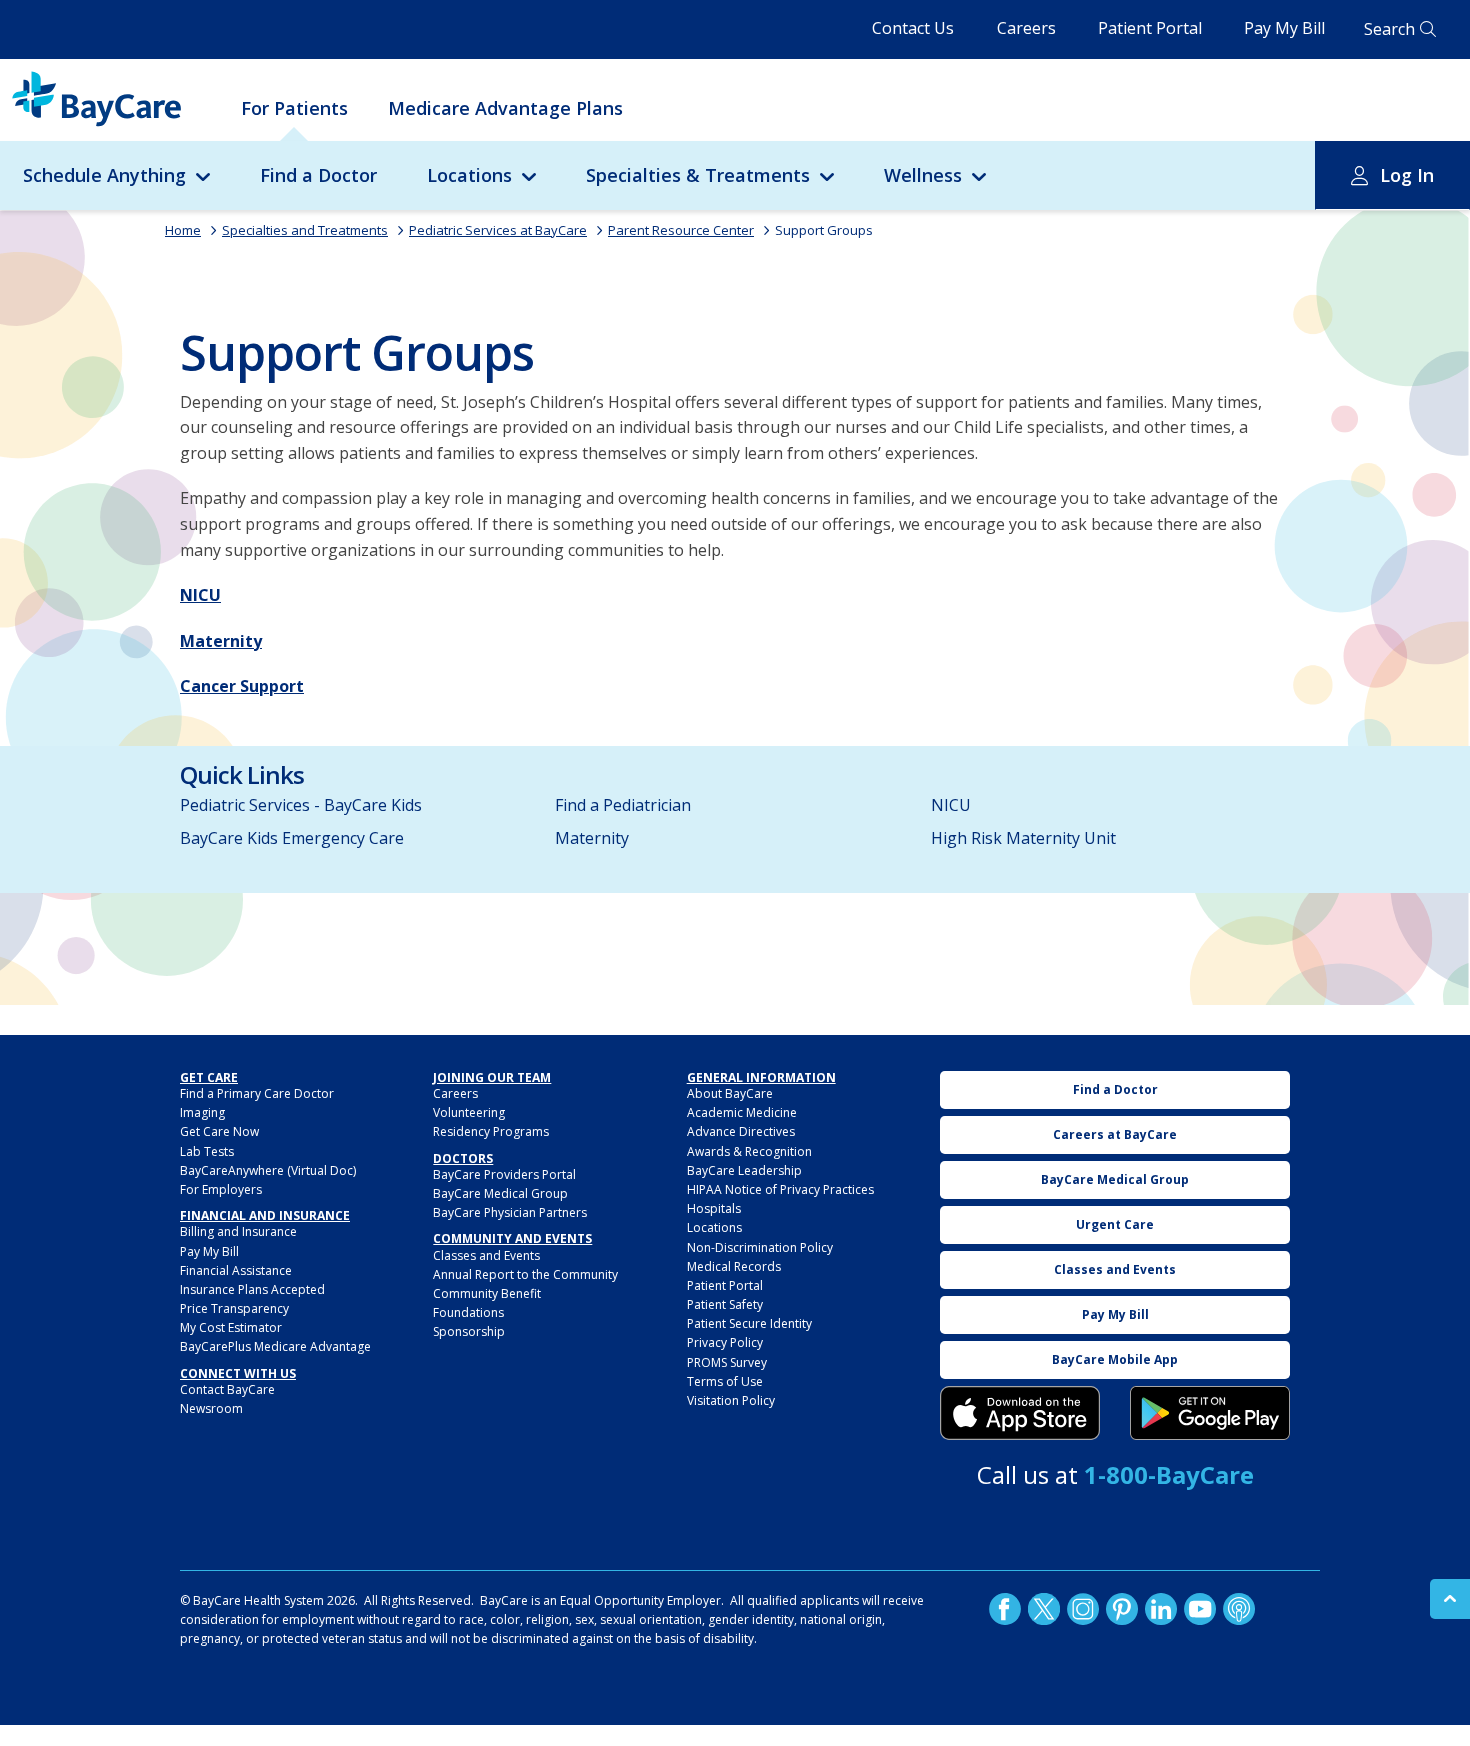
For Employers (221, 1189)
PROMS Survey (727, 1362)
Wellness (923, 175)
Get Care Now (219, 1131)
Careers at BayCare (1115, 1134)
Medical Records (734, 1266)
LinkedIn (1161, 1609)
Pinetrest (1122, 1609)
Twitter (1044, 1609)
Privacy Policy (725, 1342)
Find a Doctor (318, 175)
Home (183, 230)
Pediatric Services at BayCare (498, 230)
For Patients (294, 108)
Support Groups (824, 230)
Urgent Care (1115, 1224)
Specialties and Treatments (305, 230)
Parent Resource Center (681, 230)
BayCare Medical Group (500, 1193)
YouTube (1200, 1609)
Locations (469, 175)
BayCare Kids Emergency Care (292, 838)
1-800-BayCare (1169, 1474)
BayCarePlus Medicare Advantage (275, 1346)
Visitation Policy (731, 1400)
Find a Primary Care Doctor (257, 1093)
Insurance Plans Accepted (252, 1289)
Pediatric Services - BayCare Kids (301, 805)
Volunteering (469, 1112)
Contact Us (913, 28)
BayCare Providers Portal (504, 1174)
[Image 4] (1210, 1413)
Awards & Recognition (749, 1151)
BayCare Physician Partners (510, 1212)
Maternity (221, 641)
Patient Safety (725, 1304)
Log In (1407, 175)
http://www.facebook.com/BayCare (1005, 1609)
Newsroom (211, 1408)
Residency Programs (491, 1131)
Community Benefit (487, 1293)
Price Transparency (234, 1308)
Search (1389, 29)
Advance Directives (741, 1131)
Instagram (1083, 1609)
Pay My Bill (1284, 28)
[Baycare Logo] (96, 99)
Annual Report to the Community (525, 1274)
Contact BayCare (227, 1389)
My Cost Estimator (231, 1327)
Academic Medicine (742, 1112)
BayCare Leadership (744, 1170)
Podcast (1239, 1609)
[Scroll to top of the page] (1450, 1599)
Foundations (468, 1312)
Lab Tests (207, 1151)
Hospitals (714, 1208)
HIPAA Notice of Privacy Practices (780, 1189)
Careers (1026, 28)
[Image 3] (1020, 1413)
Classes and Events (486, 1255)
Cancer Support (242, 686)
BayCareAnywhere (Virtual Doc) (268, 1170)
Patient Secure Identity (749, 1323)
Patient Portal (1150, 28)
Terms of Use (725, 1381)
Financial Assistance (236, 1270)
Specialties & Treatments (698, 175)
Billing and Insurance (238, 1231)
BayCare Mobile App (1115, 1359)
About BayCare (730, 1093)
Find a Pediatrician (623, 805)
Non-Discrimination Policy (760, 1247)
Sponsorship (469, 1331)
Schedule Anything (104, 175)
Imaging (202, 1112)
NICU (200, 595)
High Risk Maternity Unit (1023, 838)
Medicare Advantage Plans (505, 108)
